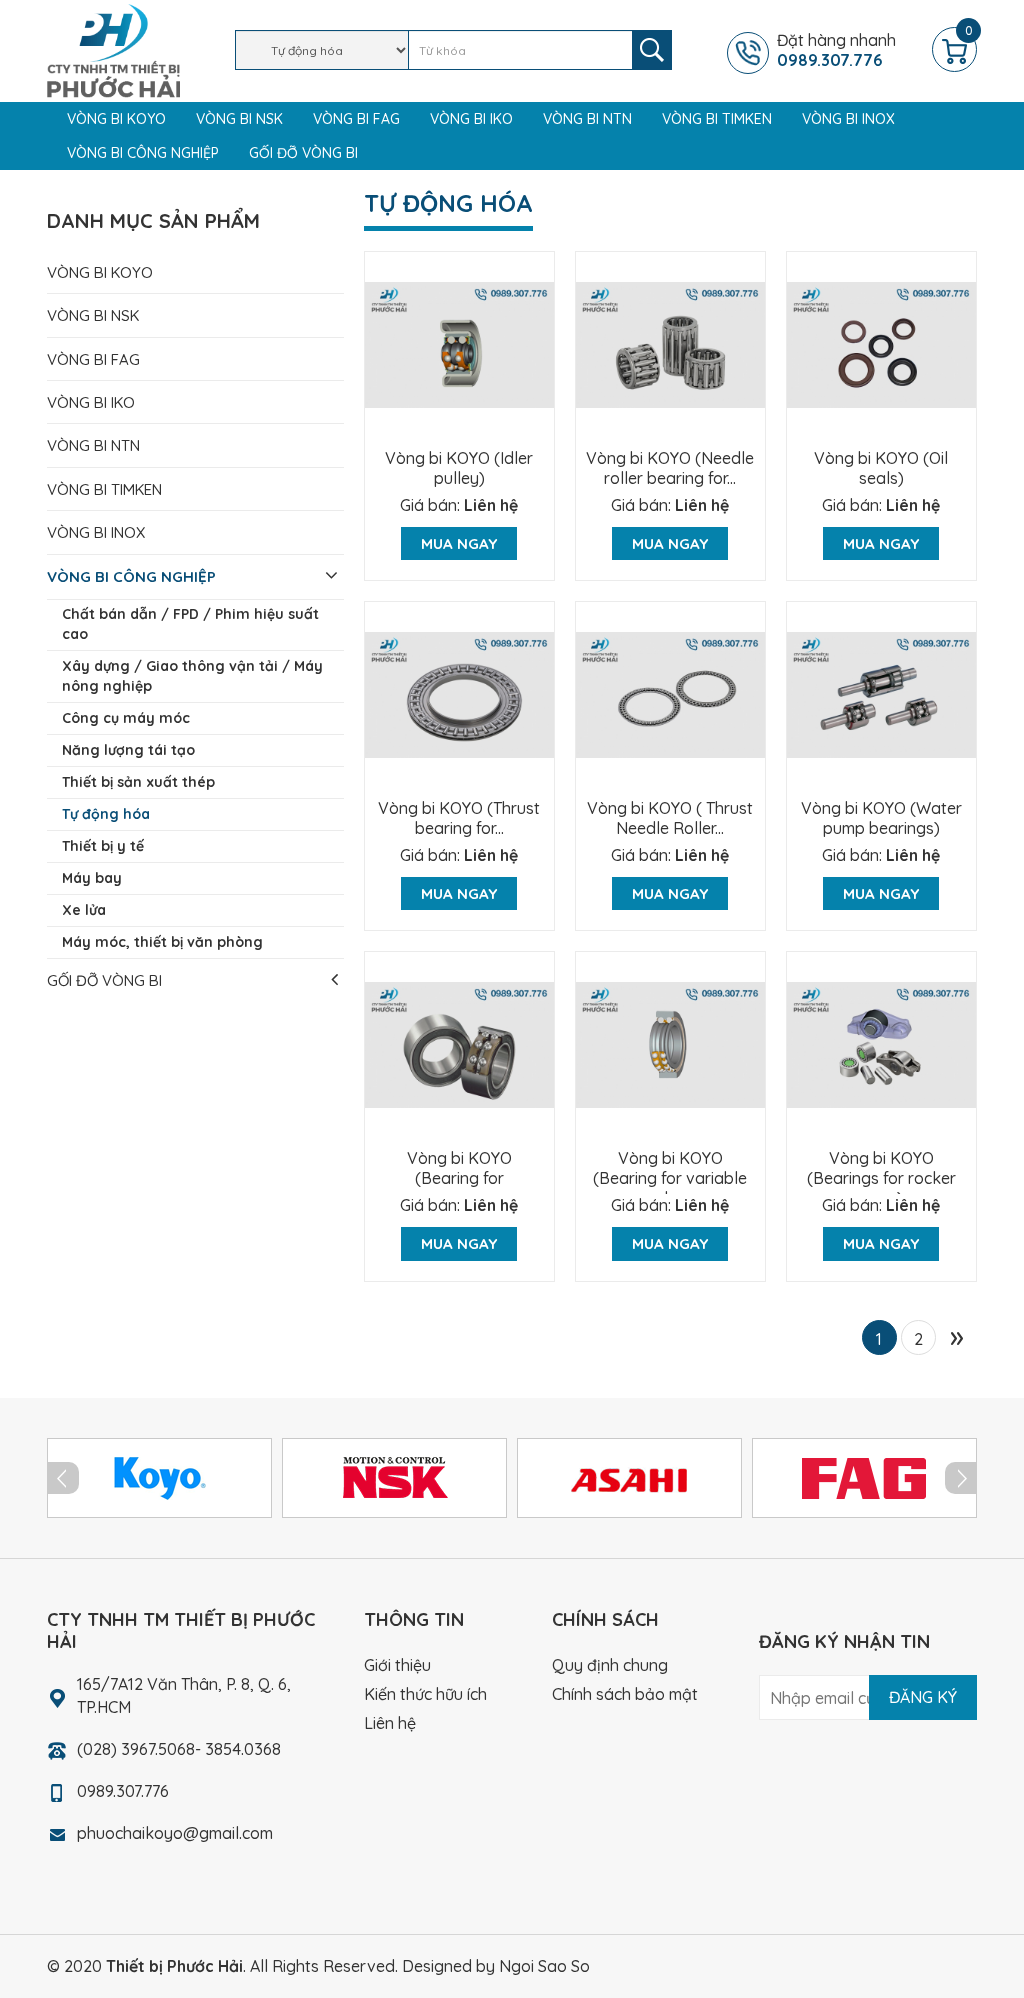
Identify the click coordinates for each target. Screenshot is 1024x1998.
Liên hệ (491, 505)
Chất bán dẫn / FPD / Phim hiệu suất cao (190, 624)
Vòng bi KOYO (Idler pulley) (459, 468)
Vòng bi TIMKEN (717, 119)
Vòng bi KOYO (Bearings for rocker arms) (881, 1178)
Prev (63, 1478)
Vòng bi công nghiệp (143, 153)
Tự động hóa (106, 814)
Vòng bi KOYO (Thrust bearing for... (459, 818)
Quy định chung (610, 1665)
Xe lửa (84, 910)
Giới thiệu (397, 1665)
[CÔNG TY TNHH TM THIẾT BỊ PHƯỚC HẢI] (113, 49)
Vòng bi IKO (471, 119)
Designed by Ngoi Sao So (496, 1966)
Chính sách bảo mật (625, 1694)
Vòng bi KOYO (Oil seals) (881, 468)
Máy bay (92, 878)
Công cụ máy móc (126, 718)
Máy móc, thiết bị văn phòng (162, 942)
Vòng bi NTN (587, 119)
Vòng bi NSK (239, 119)
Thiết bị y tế (103, 846)
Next (961, 1478)
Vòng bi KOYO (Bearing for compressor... (459, 1178)
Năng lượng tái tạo (128, 750)
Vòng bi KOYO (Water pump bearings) (881, 818)
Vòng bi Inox (848, 119)
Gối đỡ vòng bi (303, 153)
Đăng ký (923, 1697)
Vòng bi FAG (356, 119)
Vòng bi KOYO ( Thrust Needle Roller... (670, 818)
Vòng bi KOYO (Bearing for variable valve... (670, 1178)
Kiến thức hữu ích (425, 1694)
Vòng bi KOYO (116, 119)
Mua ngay (459, 543)
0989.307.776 (123, 1791)
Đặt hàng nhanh (836, 50)
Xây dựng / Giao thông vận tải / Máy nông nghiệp (192, 676)
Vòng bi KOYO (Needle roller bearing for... (670, 468)
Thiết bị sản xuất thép (138, 782)
